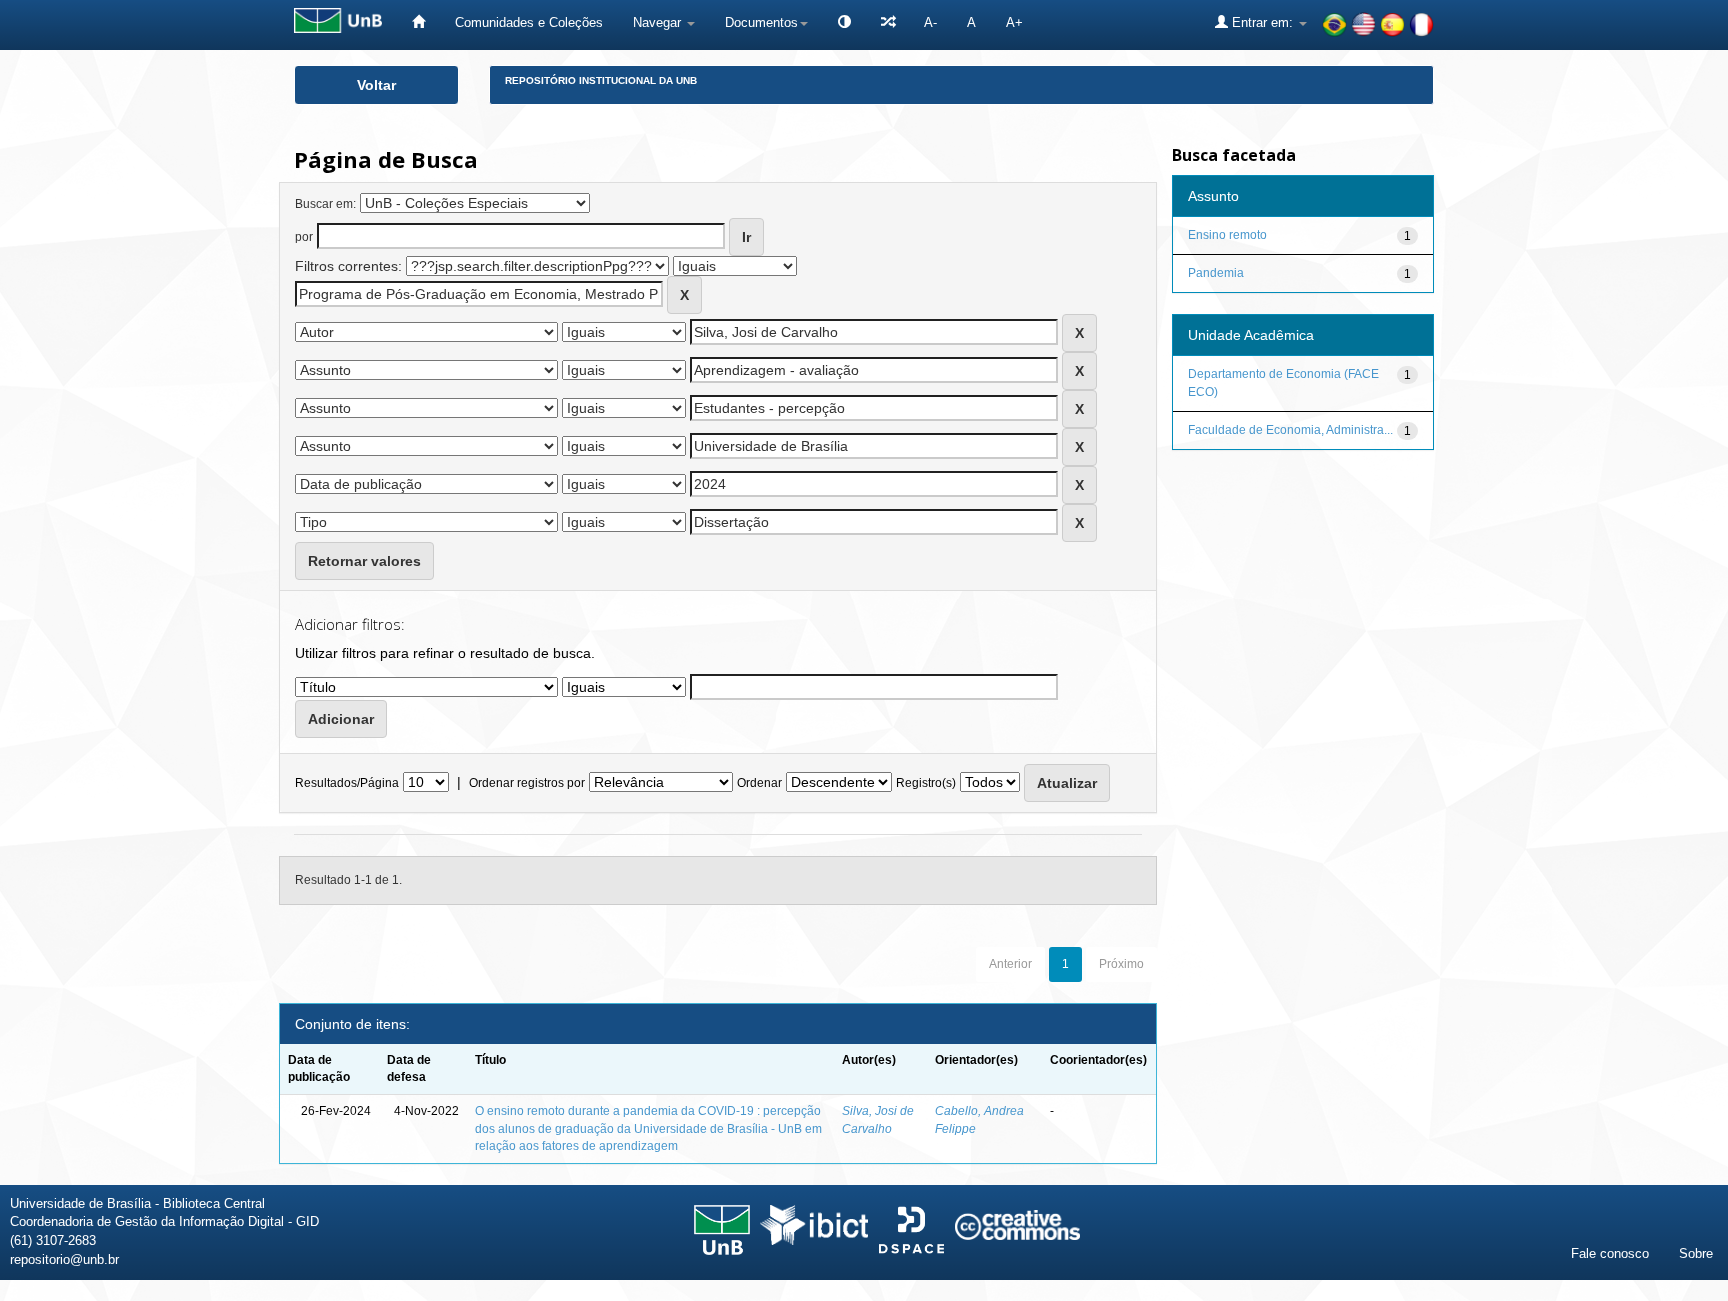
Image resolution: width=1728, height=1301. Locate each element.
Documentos (761, 22)
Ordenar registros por (527, 783)
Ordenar (759, 783)
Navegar (659, 22)
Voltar (376, 85)
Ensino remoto (1227, 235)
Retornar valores (364, 561)
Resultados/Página (347, 783)
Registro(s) (926, 783)
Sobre (1696, 1253)
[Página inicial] (418, 22)
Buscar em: (325, 204)
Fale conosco (1610, 1253)
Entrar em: (1262, 22)
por (304, 237)
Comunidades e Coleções (529, 22)
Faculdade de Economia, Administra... (1290, 430)
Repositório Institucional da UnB (601, 80)
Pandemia (1216, 273)
